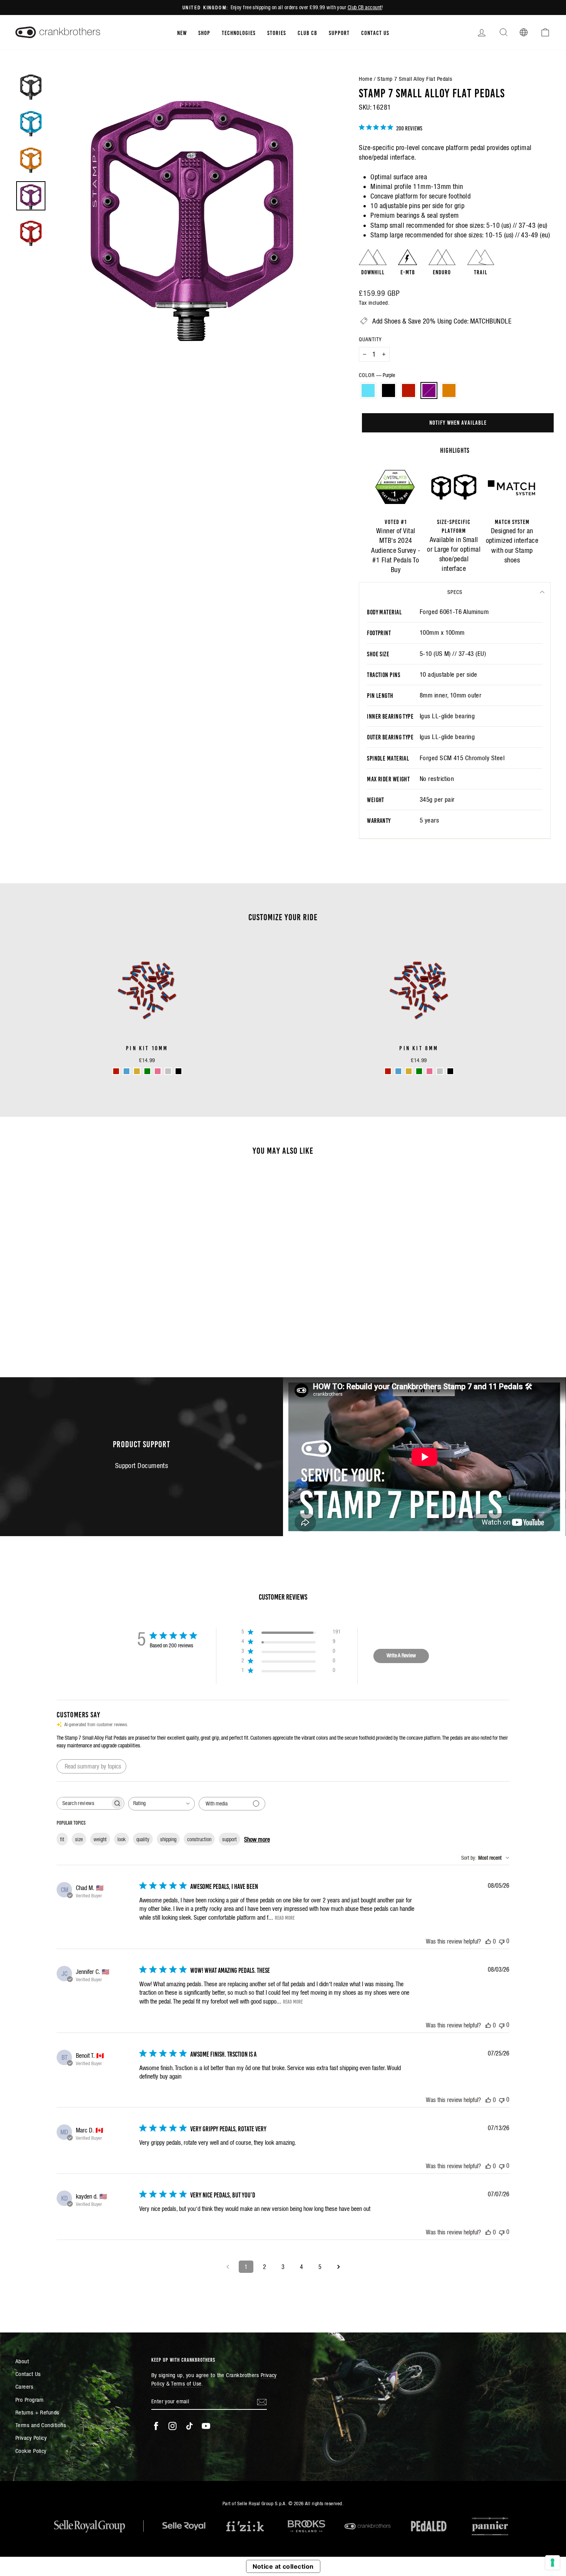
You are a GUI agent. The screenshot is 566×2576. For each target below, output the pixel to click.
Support (339, 32)
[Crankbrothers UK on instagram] (172, 2426)
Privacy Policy (31, 2438)
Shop (204, 32)
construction (199, 1839)
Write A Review (401, 1655)
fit (62, 1839)
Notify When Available (458, 422)
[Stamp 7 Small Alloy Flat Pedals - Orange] (100, 1332)
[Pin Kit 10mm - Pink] (158, 1071)
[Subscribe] (262, 2402)
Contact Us (375, 32)
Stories (277, 32)
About (22, 2361)
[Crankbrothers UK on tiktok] (189, 2426)
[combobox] (162, 1804)
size (79, 1839)
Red (409, 390)
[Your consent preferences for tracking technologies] (553, 2563)
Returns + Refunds (37, 2412)
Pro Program (30, 2400)
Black (388, 390)
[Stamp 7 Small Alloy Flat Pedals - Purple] (90, 1332)
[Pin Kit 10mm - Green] (147, 1071)
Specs (455, 592)
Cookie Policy (31, 2451)
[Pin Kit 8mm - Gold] (409, 1071)
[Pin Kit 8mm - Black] (450, 1071)
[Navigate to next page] (338, 2267)
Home (366, 79)
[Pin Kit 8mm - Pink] (430, 1071)
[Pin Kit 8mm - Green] (419, 1071)
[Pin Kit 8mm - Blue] (398, 1071)
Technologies (239, 32)
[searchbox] (84, 1803)
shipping (168, 1839)
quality (143, 1839)
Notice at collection (283, 2566)
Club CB (307, 32)
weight (100, 1839)
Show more (257, 1839)
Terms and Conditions (41, 2425)
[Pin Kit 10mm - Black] (178, 1071)
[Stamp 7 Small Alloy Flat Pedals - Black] (69, 1332)
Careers (24, 2387)
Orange (449, 390)
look (121, 1839)
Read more (285, 1917)
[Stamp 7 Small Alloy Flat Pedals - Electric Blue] (58, 1332)
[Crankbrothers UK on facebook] (156, 2426)
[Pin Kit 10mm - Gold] (137, 1071)
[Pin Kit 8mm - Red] (388, 1071)
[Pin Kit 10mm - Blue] (126, 1071)
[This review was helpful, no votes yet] (488, 1941)
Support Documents (142, 1466)
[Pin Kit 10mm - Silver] (168, 1071)
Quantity (370, 339)
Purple (429, 390)
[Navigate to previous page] (228, 2267)
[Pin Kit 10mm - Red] (116, 1071)
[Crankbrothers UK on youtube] (206, 2426)
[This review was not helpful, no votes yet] (502, 1941)
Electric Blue (368, 390)
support (229, 1839)
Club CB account (365, 7)
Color (377, 375)
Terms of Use (186, 2383)
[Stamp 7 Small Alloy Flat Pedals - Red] (79, 1332)
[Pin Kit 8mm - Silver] (440, 1071)
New (182, 32)
